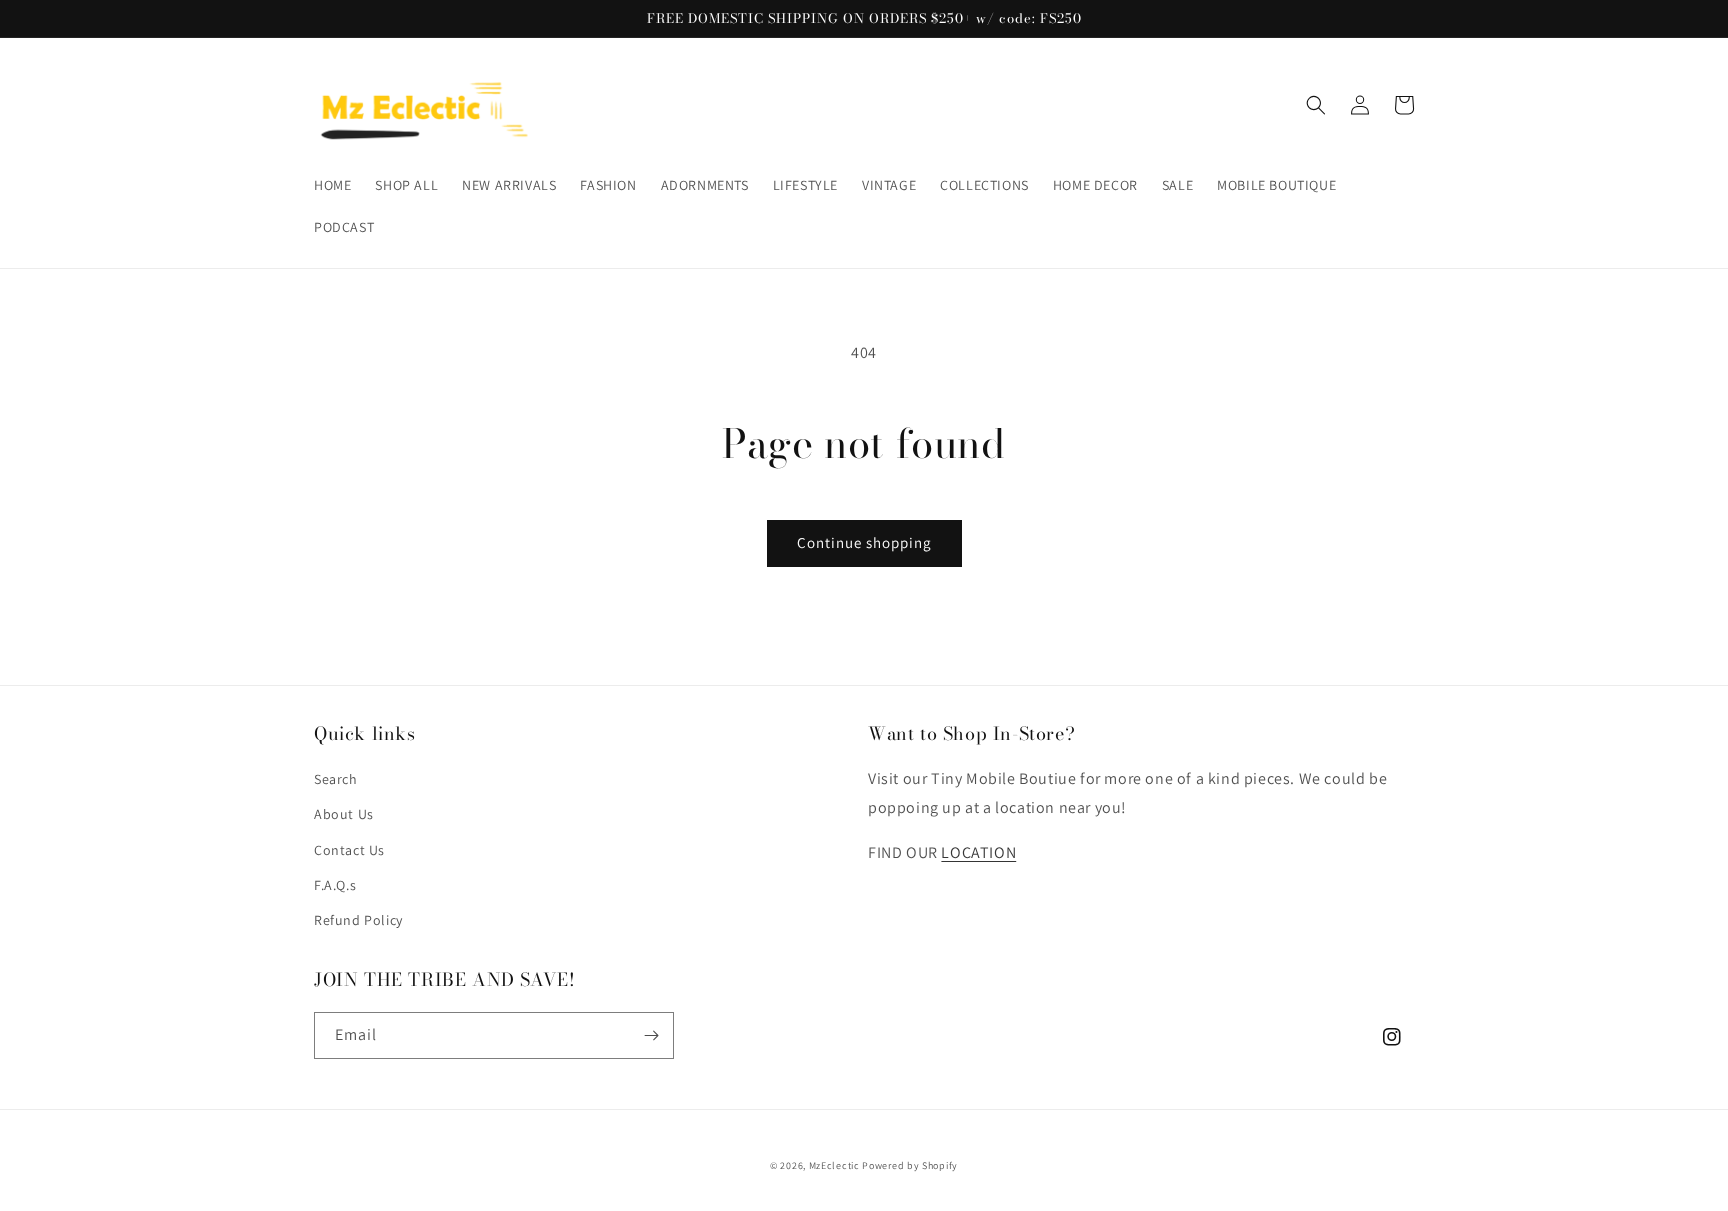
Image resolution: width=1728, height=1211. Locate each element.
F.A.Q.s (335, 885)
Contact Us (349, 850)
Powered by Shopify (910, 1165)
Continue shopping (864, 542)
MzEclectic (834, 1165)
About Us (344, 814)
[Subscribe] (651, 1035)
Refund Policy (358, 920)
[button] (1316, 105)
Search (336, 779)
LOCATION (978, 852)
